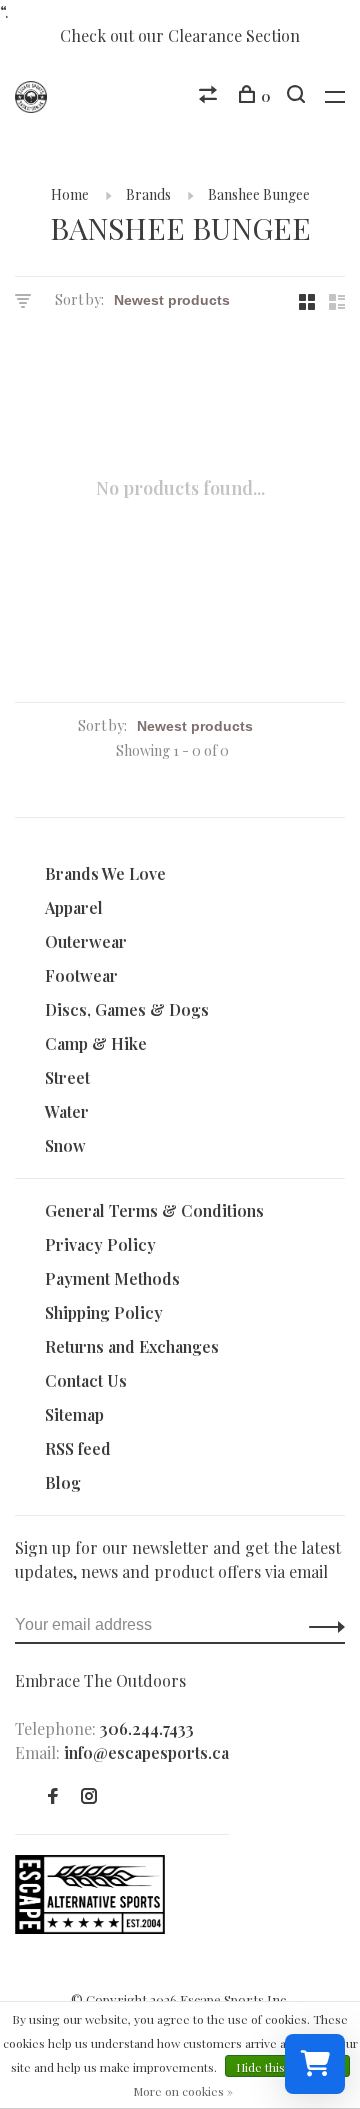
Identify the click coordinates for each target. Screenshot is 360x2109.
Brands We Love (105, 873)
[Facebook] (53, 1796)
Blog (63, 1482)
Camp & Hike (96, 1043)
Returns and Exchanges (132, 1346)
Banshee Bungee (259, 194)
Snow (65, 1145)
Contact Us (86, 1380)
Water (67, 1111)
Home (70, 194)
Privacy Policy (100, 1244)
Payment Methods (112, 1278)
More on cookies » (183, 2091)
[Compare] (210, 96)
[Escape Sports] (90, 1927)
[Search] (298, 96)
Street (67, 1077)
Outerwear (86, 941)
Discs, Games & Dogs (127, 1009)
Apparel (74, 907)
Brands (148, 194)
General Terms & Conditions (154, 1210)
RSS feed (78, 1448)
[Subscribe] (321, 1625)
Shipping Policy (104, 1312)
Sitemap (74, 1414)
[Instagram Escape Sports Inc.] (89, 1796)
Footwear (81, 975)
